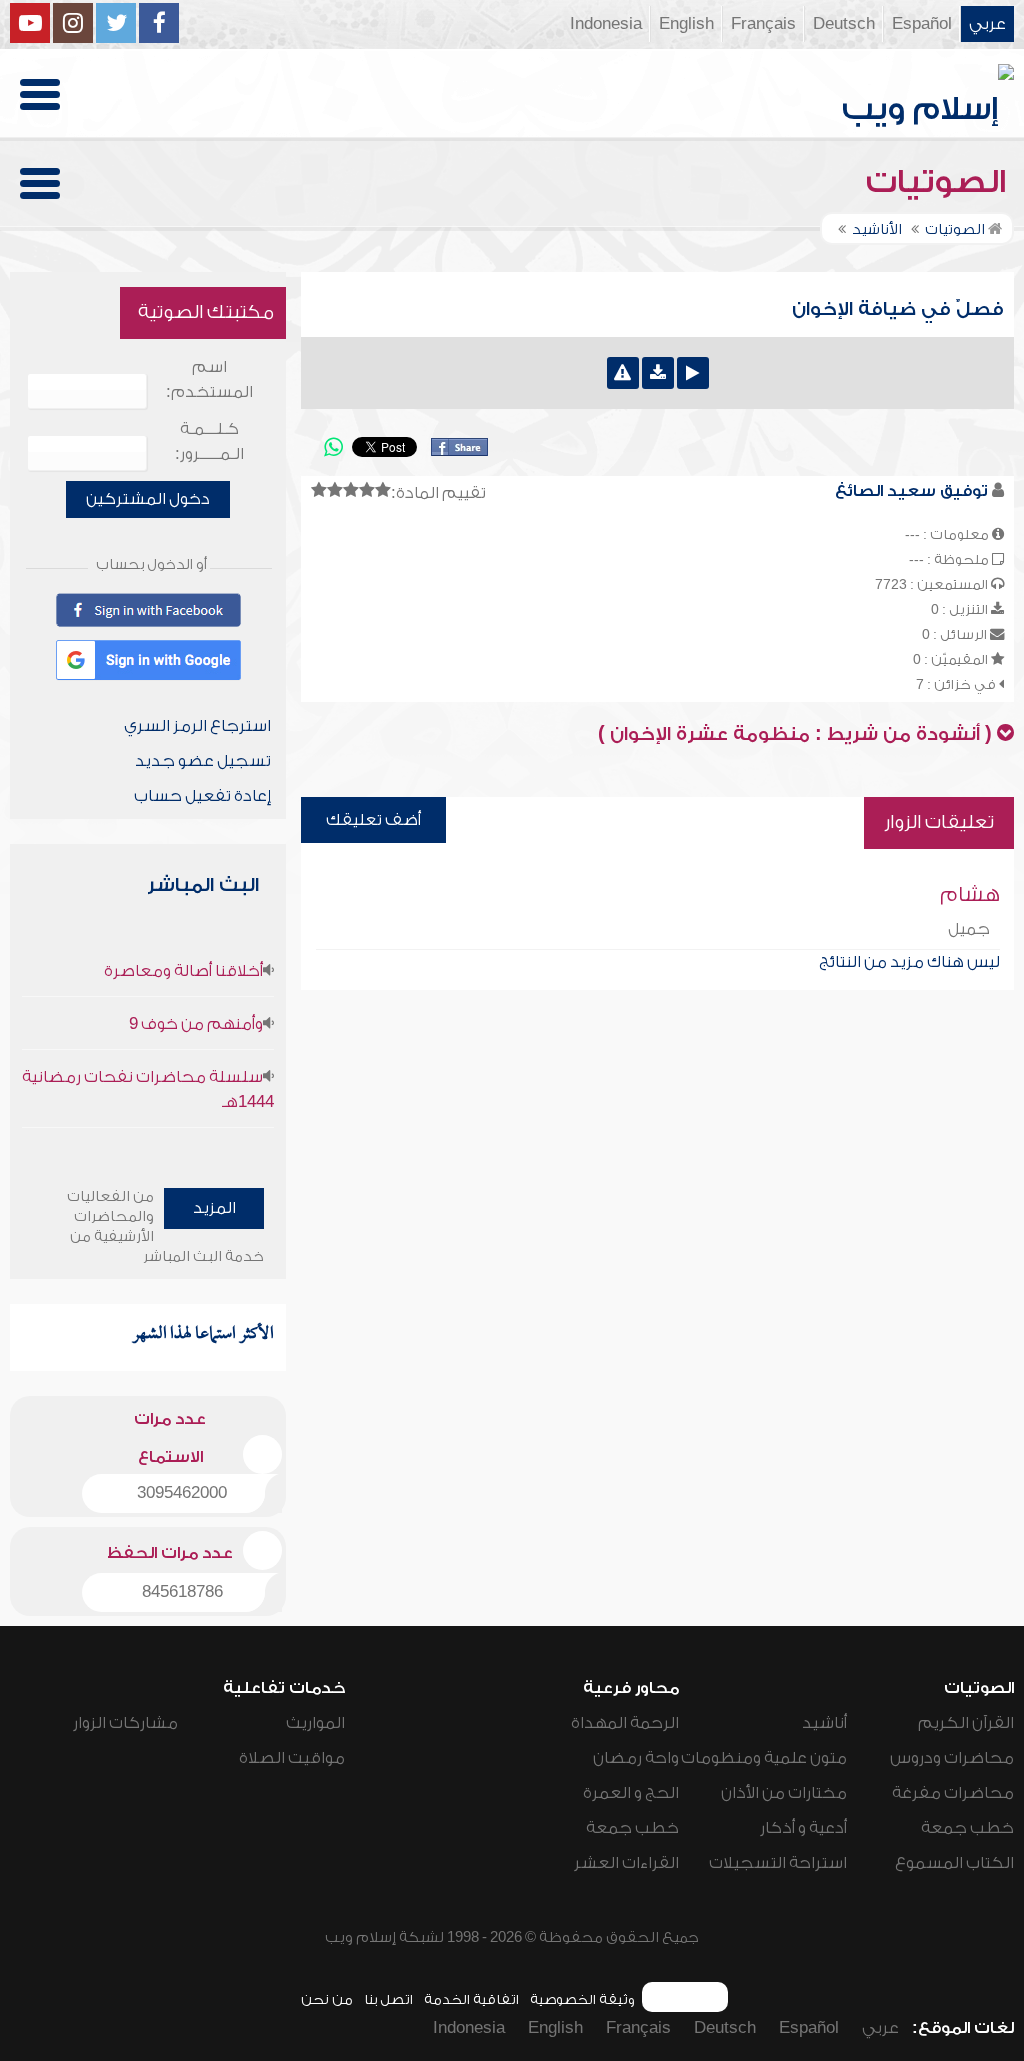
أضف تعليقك (373, 820)
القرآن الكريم (966, 1723)
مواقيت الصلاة (292, 1758)
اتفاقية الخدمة (471, 1999)
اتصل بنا (388, 1999)
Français (763, 24)
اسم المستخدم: (209, 379)
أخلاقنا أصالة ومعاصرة (183, 971)
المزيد (214, 1208)
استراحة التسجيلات (778, 1863)
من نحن (327, 1999)
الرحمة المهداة (625, 1723)
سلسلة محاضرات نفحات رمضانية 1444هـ (148, 1089)
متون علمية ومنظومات (764, 1758)
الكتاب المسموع (954, 1863)
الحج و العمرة (631, 1793)
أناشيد (824, 1723)
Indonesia (606, 24)
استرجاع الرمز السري (197, 726)
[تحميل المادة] (658, 373)
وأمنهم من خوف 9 (196, 1024)
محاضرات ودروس (952, 1758)
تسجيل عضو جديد (203, 761)
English (686, 24)
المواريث (315, 1723)
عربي (987, 24)
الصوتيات (940, 182)
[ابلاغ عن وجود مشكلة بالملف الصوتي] (623, 373)
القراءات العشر (626, 1863)
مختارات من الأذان (784, 1793)
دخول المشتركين (148, 499)
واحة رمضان (636, 1758)
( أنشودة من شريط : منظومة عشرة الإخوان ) (795, 734)
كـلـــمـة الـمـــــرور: (209, 441)
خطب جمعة (967, 1828)
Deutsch (844, 24)
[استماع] (693, 373)
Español (922, 24)
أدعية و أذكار (803, 1828)
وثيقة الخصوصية (582, 1999)
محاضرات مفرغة (953, 1793)
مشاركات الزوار (125, 1723)
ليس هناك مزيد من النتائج (909, 962)
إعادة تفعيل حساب (202, 796)
